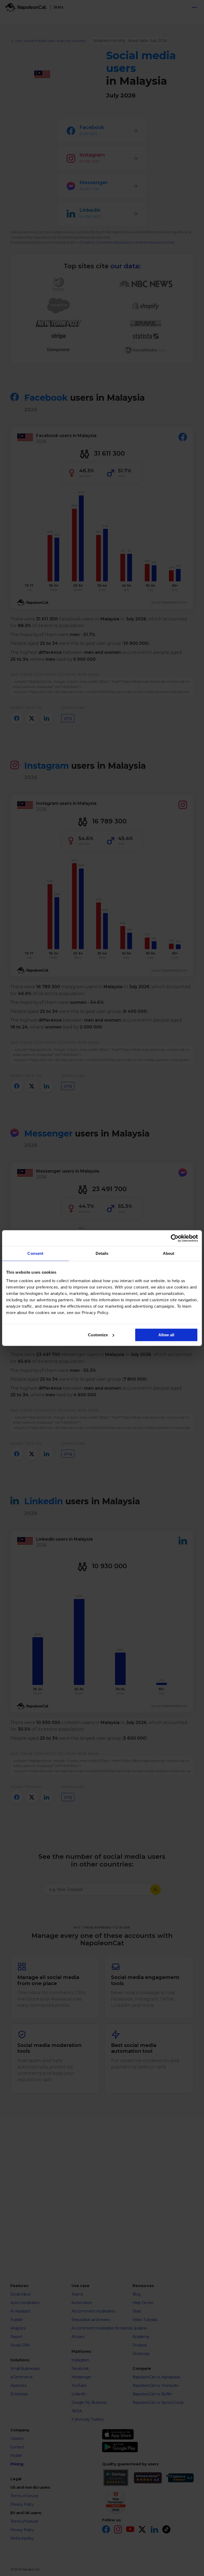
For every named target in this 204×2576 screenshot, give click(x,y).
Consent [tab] (35, 1253)
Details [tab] (102, 1253)
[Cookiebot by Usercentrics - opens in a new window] (175, 1238)
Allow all (166, 1335)
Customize (98, 1335)
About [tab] (169, 1253)
